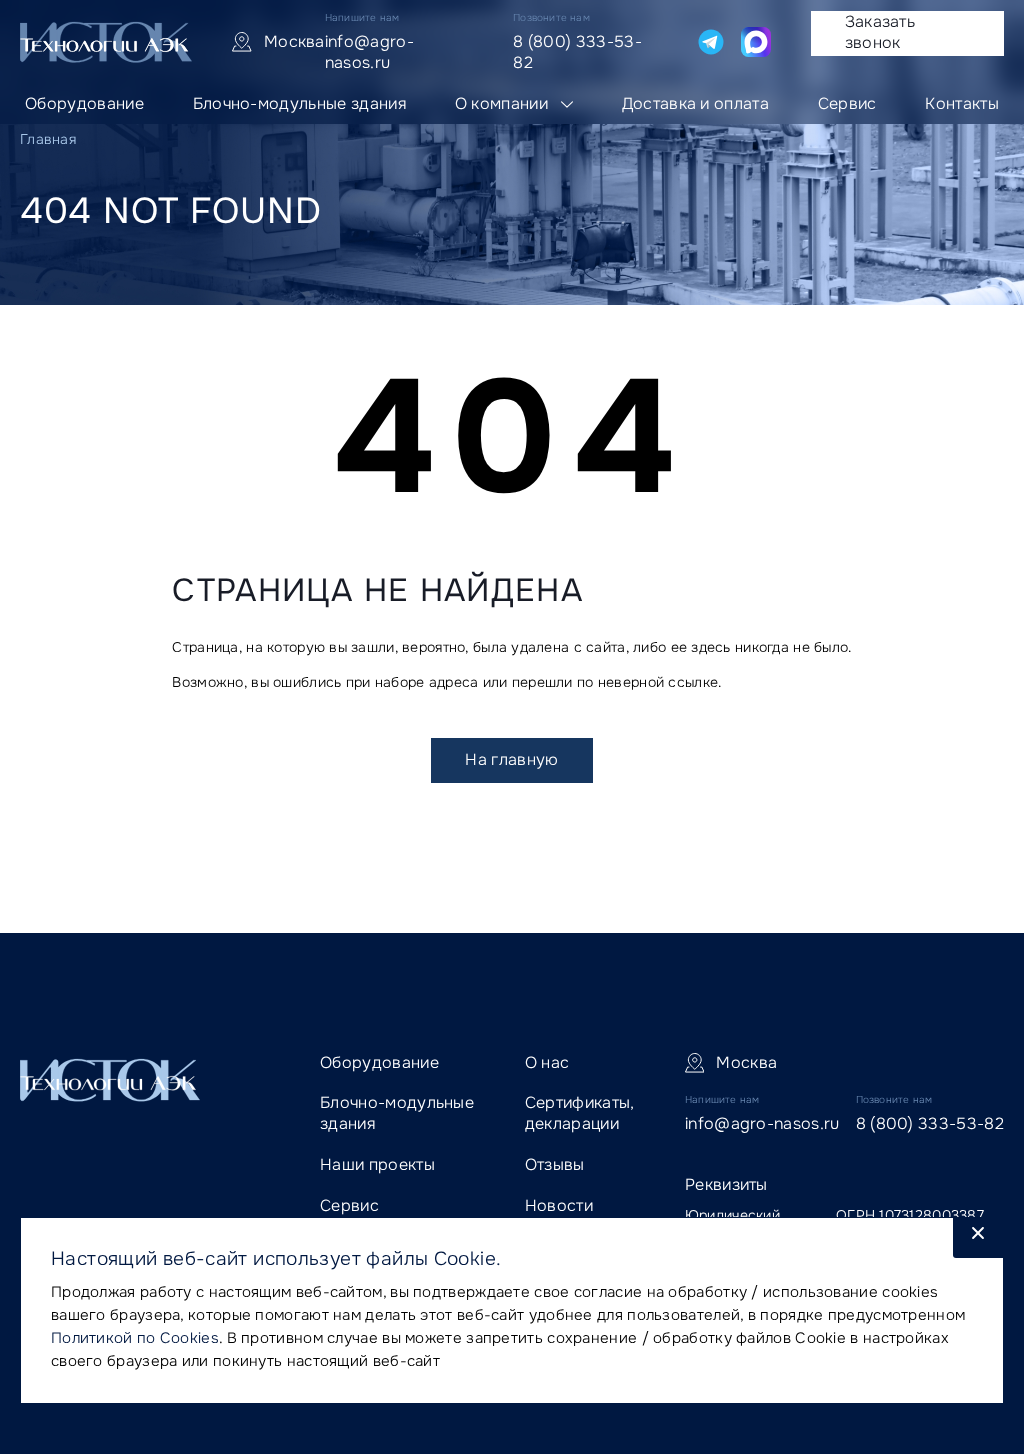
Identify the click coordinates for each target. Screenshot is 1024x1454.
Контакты (962, 103)
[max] (756, 42)
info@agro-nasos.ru (369, 52)
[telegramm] (711, 42)
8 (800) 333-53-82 (577, 52)
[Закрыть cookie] (978, 1238)
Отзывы (555, 1164)
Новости (559, 1205)
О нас (547, 1062)
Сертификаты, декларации (579, 1113)
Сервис (847, 103)
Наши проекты (377, 1164)
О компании (501, 103)
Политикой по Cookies (135, 1338)
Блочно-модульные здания (299, 103)
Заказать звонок (880, 32)
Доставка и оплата (695, 103)
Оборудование (84, 103)
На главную (511, 759)
